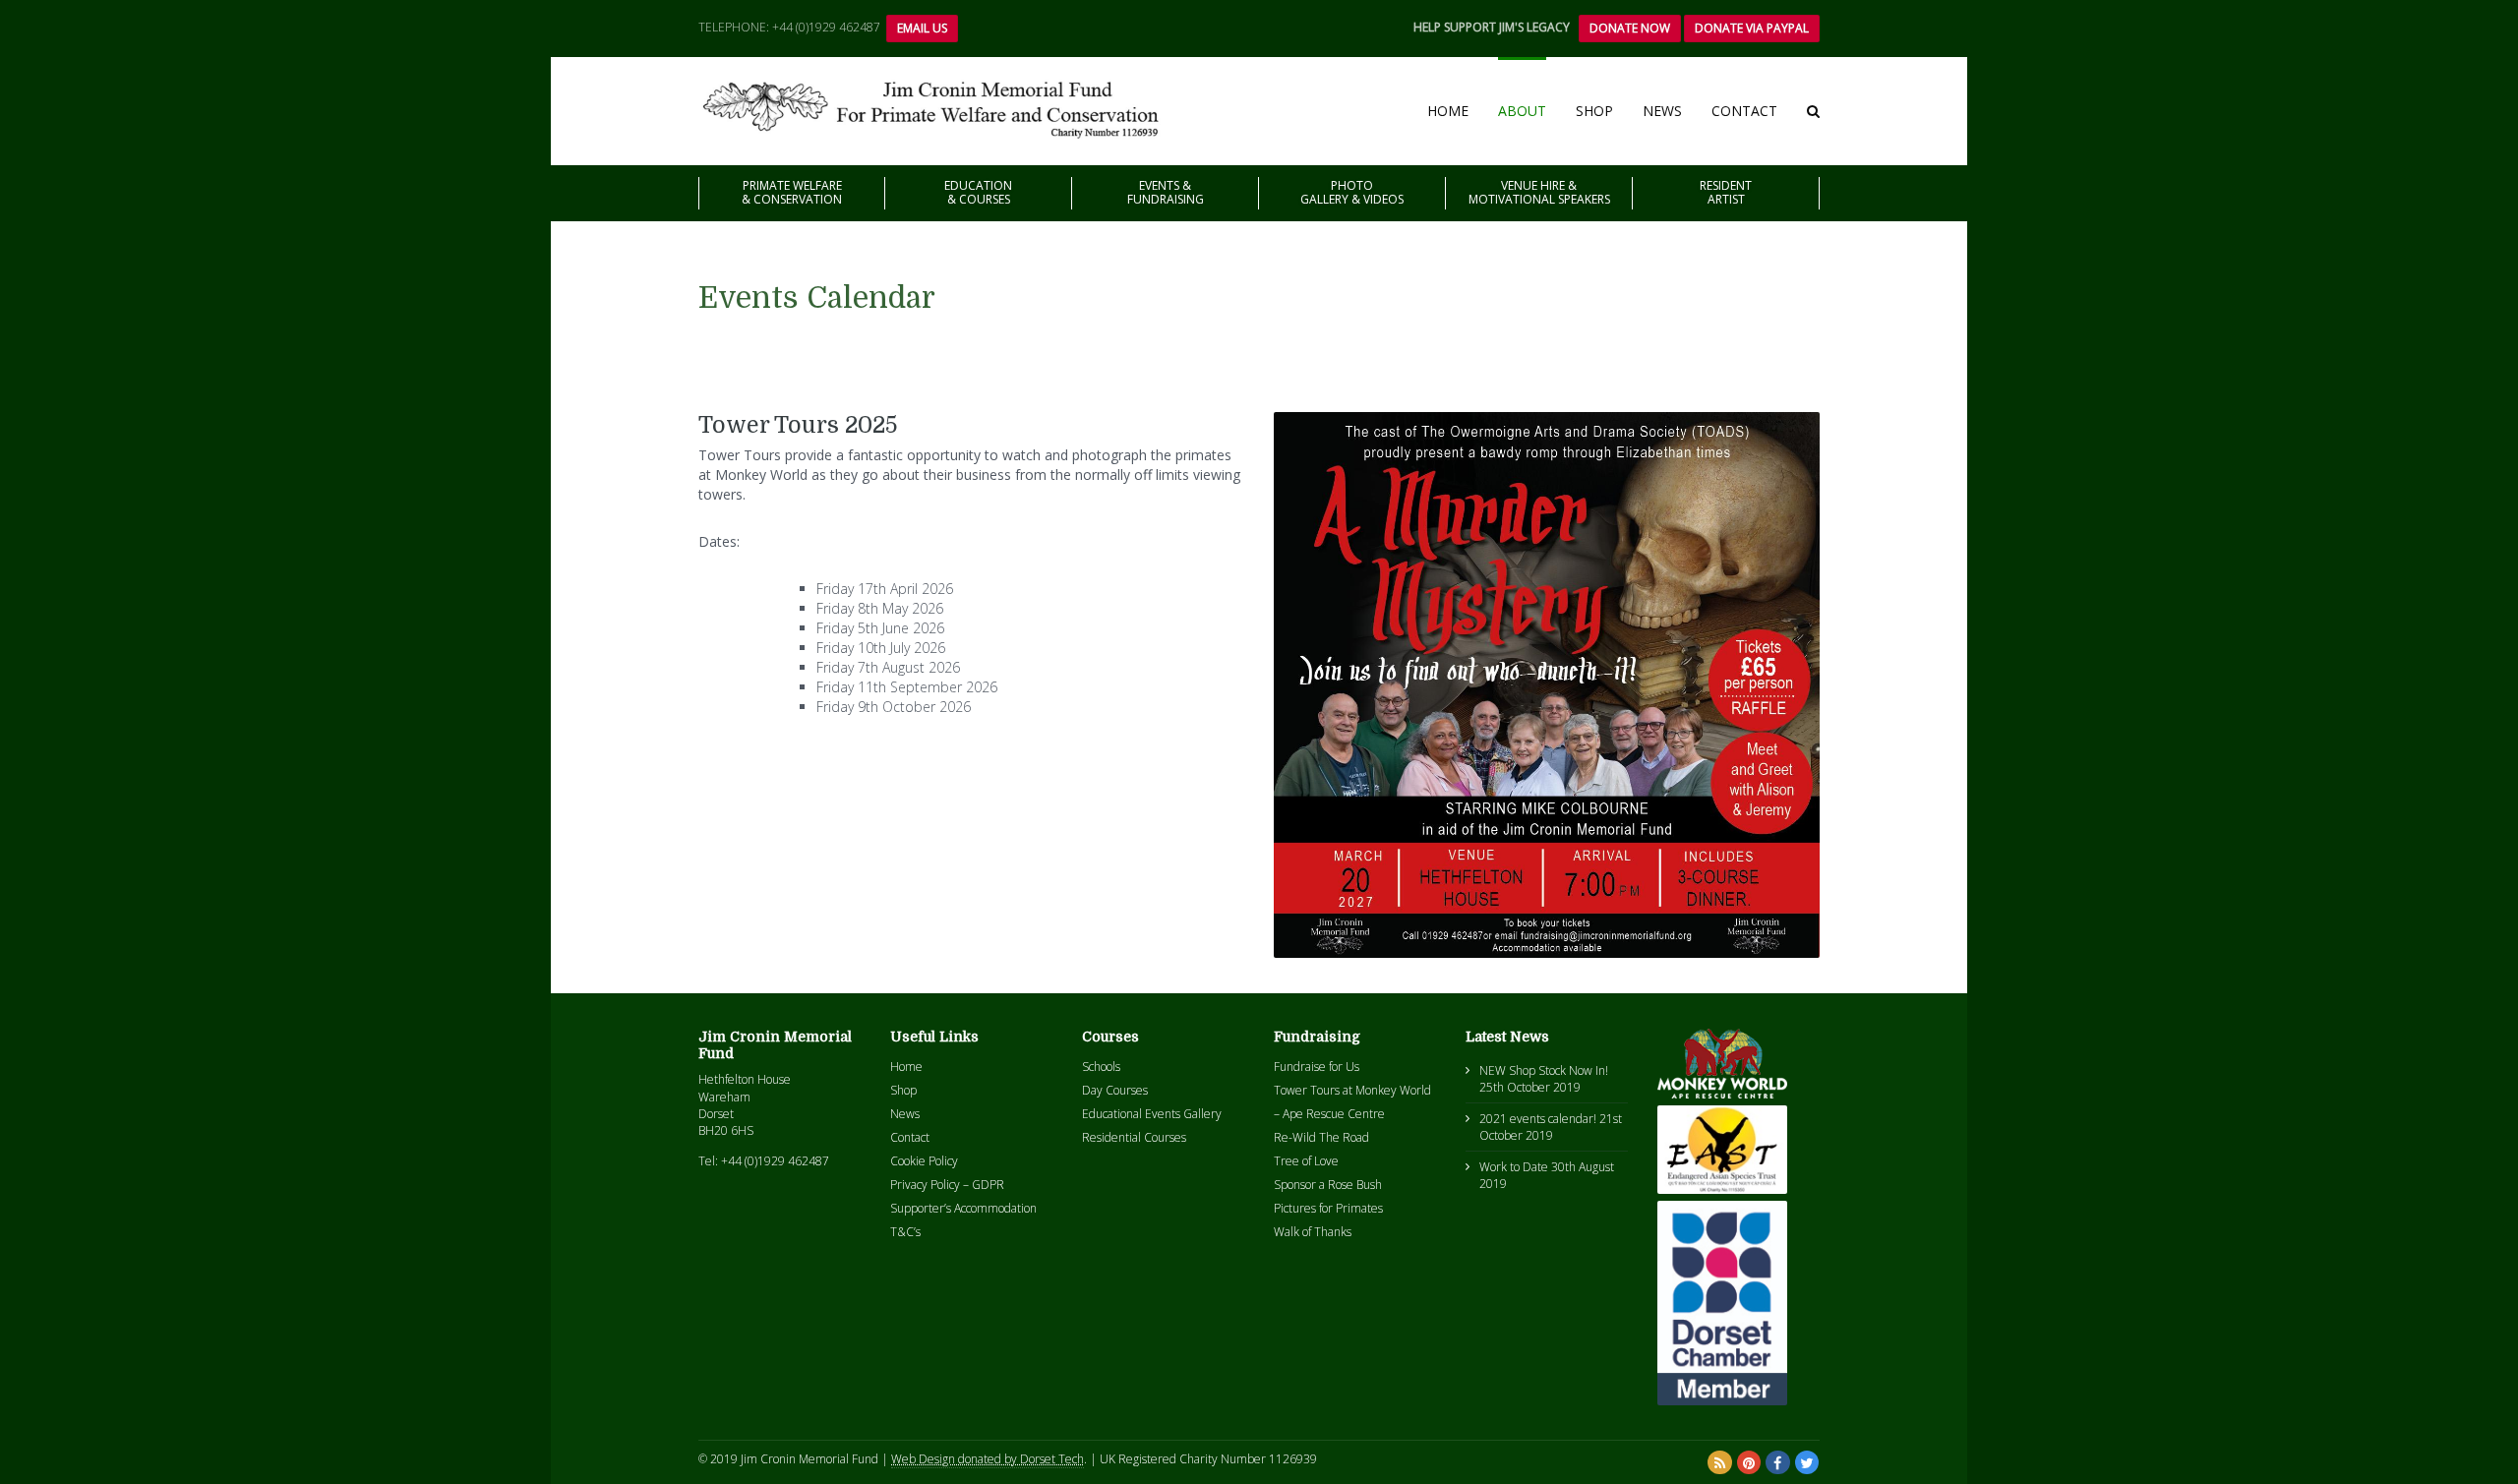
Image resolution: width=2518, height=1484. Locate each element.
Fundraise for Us (1317, 1067)
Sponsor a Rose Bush (1328, 1185)
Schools (1101, 1067)
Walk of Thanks (1313, 1232)
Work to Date (1514, 1167)
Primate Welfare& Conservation (792, 192)
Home (1448, 111)
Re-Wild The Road (1321, 1137)
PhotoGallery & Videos (1352, 192)
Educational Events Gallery (1152, 1114)
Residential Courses (1134, 1137)
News (1662, 111)
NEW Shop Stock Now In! (1544, 1070)
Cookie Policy (924, 1161)
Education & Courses (978, 192)
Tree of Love (1306, 1161)
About (1522, 111)
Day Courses (1115, 1090)
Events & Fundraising (1166, 192)
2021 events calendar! (1538, 1119)
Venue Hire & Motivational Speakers (1539, 192)
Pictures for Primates (1328, 1208)
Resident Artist (1726, 192)
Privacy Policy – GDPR (947, 1185)
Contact (1744, 111)
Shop (1594, 111)
